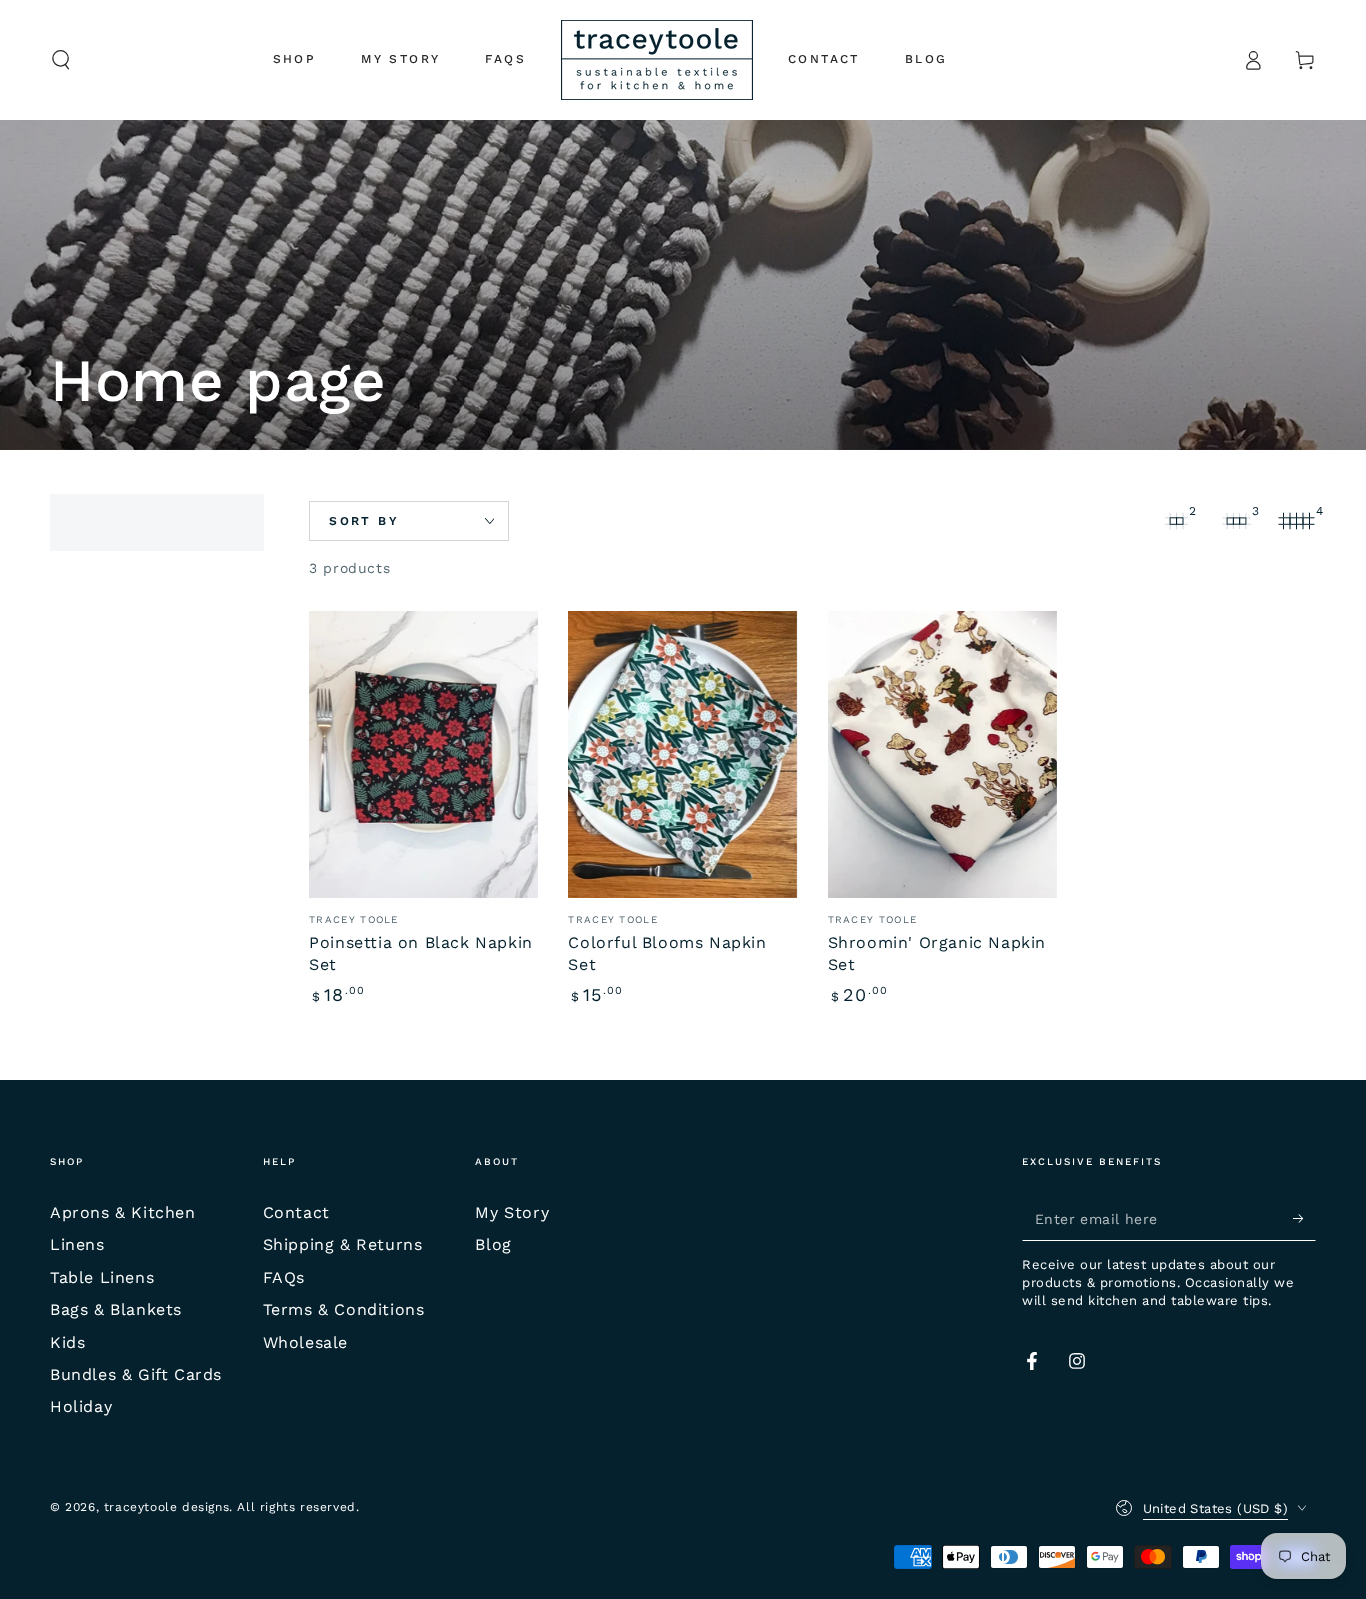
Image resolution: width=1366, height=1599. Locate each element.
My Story (512, 1212)
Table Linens (102, 1277)
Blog (493, 1244)
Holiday (81, 1406)
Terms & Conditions (344, 1309)
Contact (296, 1212)
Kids (67, 1342)
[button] (61, 60)
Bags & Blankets (116, 1309)
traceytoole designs (166, 1507)
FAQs (284, 1277)
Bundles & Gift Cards (136, 1374)
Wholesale (305, 1342)
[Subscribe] (1304, 1218)
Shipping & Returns (343, 1244)
